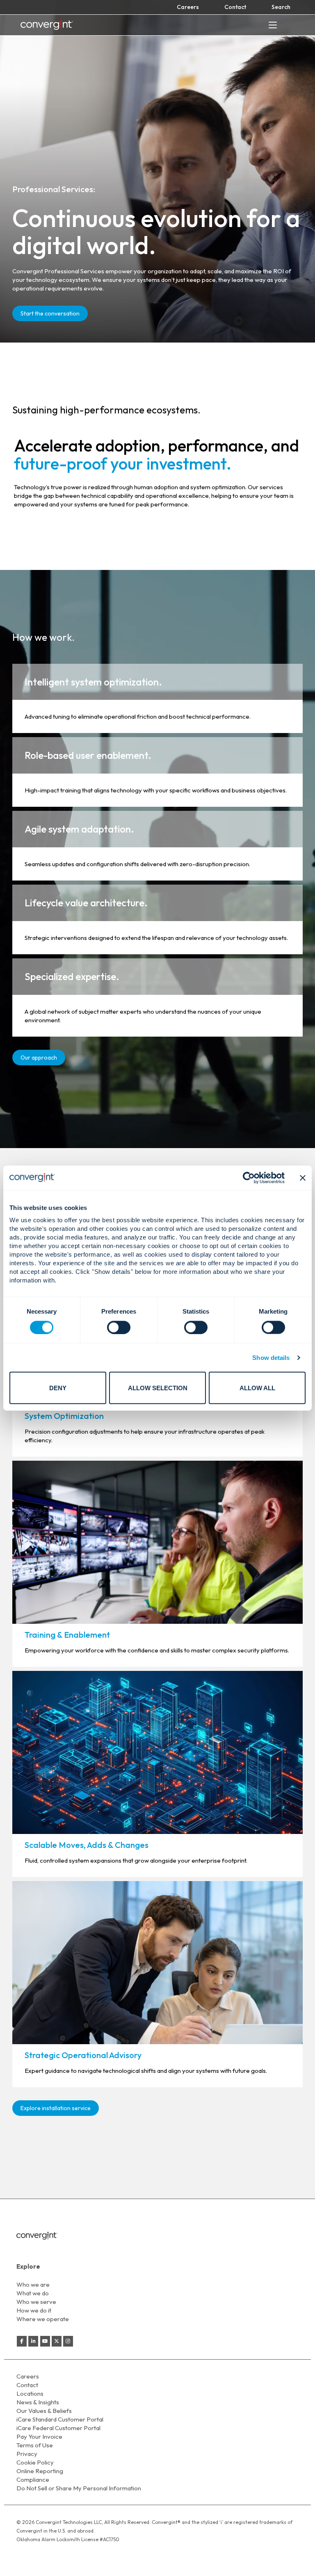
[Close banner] (303, 1178)
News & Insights (38, 2402)
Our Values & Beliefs (44, 2411)
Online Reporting (40, 2471)
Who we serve (36, 2302)
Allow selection (158, 1388)
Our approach (39, 1058)
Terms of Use (35, 2445)
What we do (33, 2293)
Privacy (27, 2454)
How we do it (34, 2310)
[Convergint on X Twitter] (57, 2341)
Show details (271, 1357)
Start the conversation (50, 313)
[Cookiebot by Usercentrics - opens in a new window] (249, 1178)
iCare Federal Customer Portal (58, 2428)
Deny (58, 1388)
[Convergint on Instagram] (68, 2341)
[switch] (119, 1327)
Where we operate (43, 2319)
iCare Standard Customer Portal (60, 2419)
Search (281, 7)
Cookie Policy (35, 2462)
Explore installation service (56, 2108)
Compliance (33, 2480)
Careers (188, 7)
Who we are (33, 2284)
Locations (30, 2393)
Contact (235, 7)
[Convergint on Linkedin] (33, 2341)
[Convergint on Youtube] (45, 2341)
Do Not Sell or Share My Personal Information (79, 2488)
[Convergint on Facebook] (22, 2341)
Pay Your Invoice (39, 2436)
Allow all (257, 1388)
